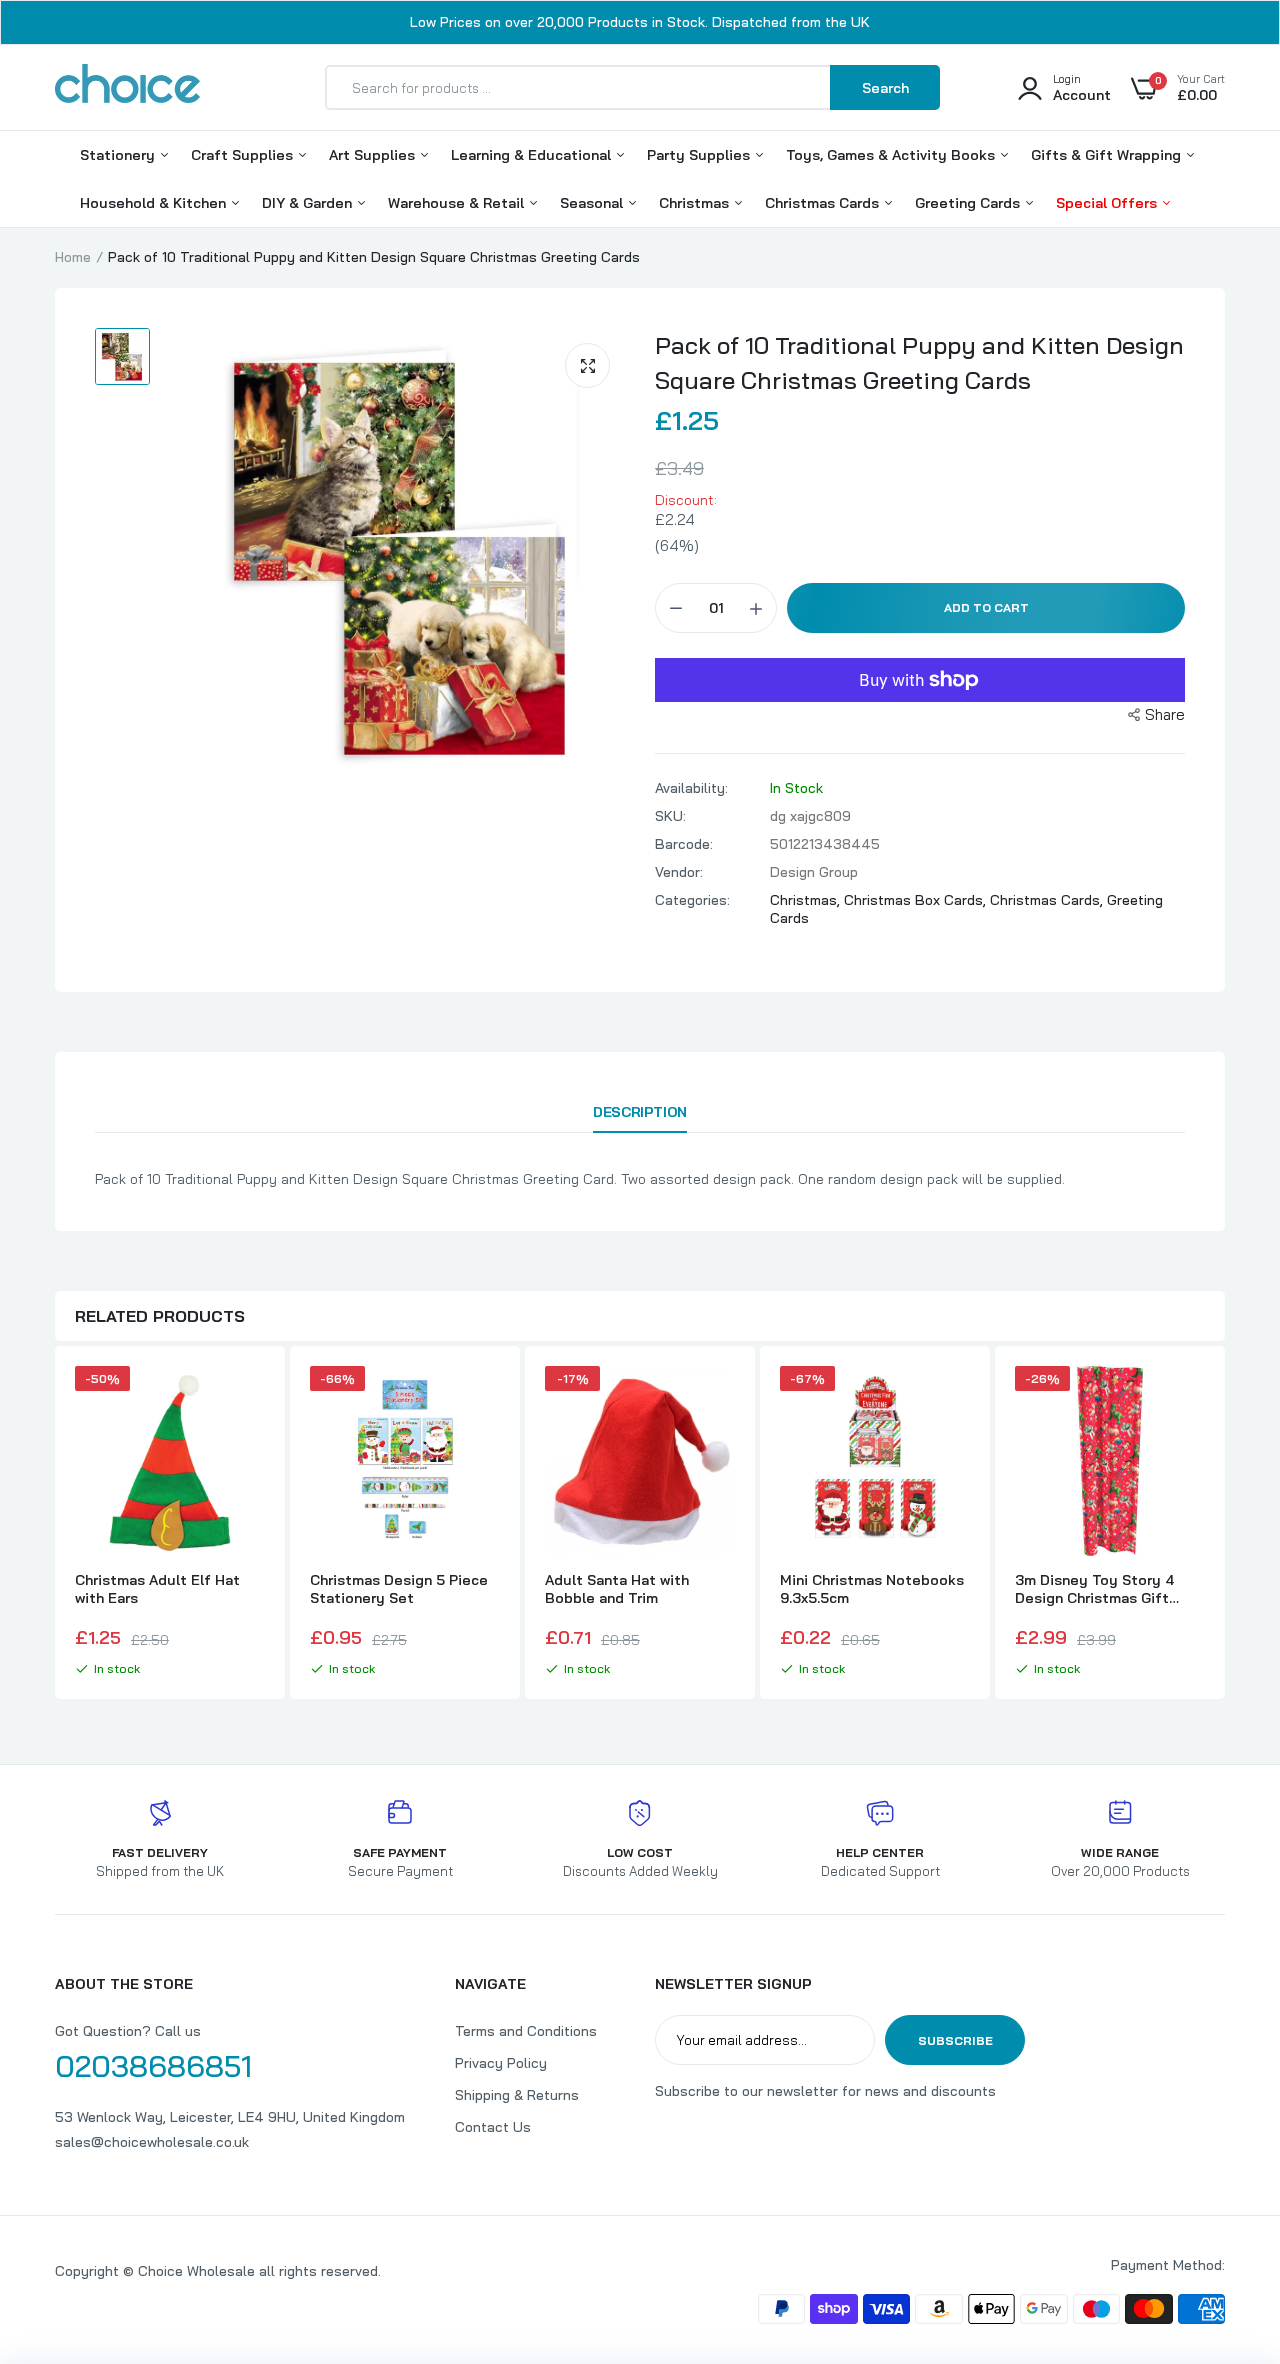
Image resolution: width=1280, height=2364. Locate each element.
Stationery (119, 155)
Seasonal (593, 203)
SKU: (670, 816)
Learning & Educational (533, 155)
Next (1225, 1525)
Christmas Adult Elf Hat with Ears (157, 1589)
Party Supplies (700, 155)
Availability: (691, 788)
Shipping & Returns (517, 2095)
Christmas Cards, (1048, 900)
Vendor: (679, 872)
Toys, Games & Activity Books (892, 155)
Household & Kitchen (155, 203)
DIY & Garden (309, 203)
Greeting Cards (969, 203)
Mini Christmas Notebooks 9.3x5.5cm (872, 1589)
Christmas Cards (824, 203)
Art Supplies (374, 155)
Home (73, 257)
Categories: (692, 900)
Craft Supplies (244, 155)
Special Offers (1108, 203)
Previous (55, 1525)
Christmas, (807, 900)
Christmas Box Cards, (917, 900)
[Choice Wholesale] (127, 87)
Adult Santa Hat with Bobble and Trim (617, 1589)
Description (639, 1112)
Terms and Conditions (526, 2031)
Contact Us (493, 2127)
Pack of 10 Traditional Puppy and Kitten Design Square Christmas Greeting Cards (919, 362)
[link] (247, 1399)
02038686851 (153, 2066)
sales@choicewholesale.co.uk (152, 2142)
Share (1165, 714)
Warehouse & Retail (458, 203)
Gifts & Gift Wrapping (1108, 155)
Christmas (696, 203)
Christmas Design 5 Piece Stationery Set (399, 1589)
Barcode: (684, 844)
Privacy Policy (501, 2063)
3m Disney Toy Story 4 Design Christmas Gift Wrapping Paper (1094, 1589)
